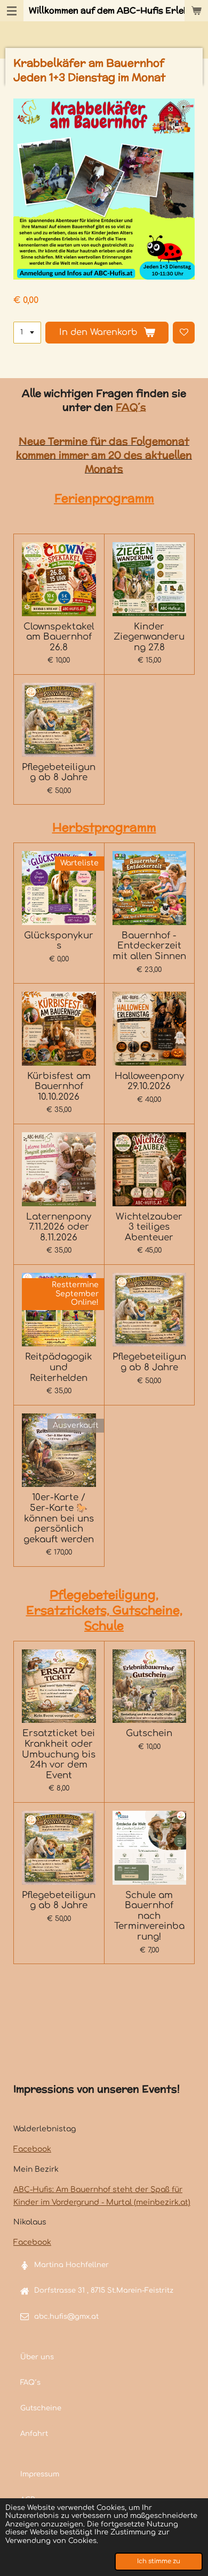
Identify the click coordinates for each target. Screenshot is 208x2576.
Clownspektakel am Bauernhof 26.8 (59, 637)
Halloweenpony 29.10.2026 (149, 1081)
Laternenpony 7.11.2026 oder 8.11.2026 (59, 1227)
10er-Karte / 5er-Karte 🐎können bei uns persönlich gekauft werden (59, 1518)
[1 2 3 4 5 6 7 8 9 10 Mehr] (27, 333)
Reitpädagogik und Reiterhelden (59, 1367)
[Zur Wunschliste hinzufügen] (184, 333)
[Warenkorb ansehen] (196, 11)
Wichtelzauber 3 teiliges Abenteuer (149, 1227)
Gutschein (149, 1733)
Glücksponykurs (59, 941)
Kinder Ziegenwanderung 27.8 (149, 637)
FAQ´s (131, 407)
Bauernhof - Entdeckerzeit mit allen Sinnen (149, 946)
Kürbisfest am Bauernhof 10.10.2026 (59, 1086)
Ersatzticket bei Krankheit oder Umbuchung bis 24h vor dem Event (59, 1754)
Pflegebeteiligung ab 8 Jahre (59, 772)
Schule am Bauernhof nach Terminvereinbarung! (149, 1916)
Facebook (32, 2149)
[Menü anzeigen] (12, 11)
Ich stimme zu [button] (159, 2561)
